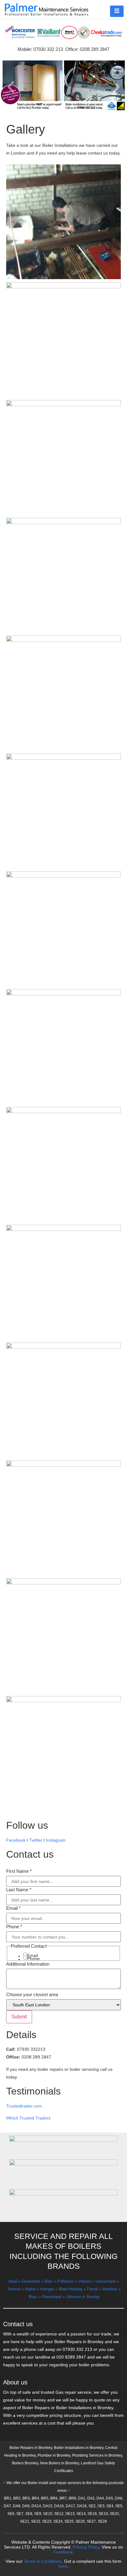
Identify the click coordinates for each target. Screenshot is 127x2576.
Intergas (47, 2289)
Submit (19, 2017)
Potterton (66, 2281)
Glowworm (31, 2281)
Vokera (84, 2281)
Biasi (33, 2297)
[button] (117, 11)
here (63, 2566)
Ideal (13, 2281)
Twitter (36, 1840)
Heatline (110, 2289)
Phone (14, 1927)
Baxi (49, 2281)
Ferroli (92, 2289)
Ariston (14, 2289)
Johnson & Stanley (83, 2297)
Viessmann (105, 2281)
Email (13, 1908)
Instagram (56, 1840)
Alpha (30, 2289)
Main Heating (71, 2289)
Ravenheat (52, 2297)
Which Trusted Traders (28, 2118)
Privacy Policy (86, 2547)
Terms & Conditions (43, 2561)
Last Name (19, 1890)
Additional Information (28, 1964)
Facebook (16, 1840)
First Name (19, 1871)
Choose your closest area (32, 1994)
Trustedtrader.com (24, 2106)
